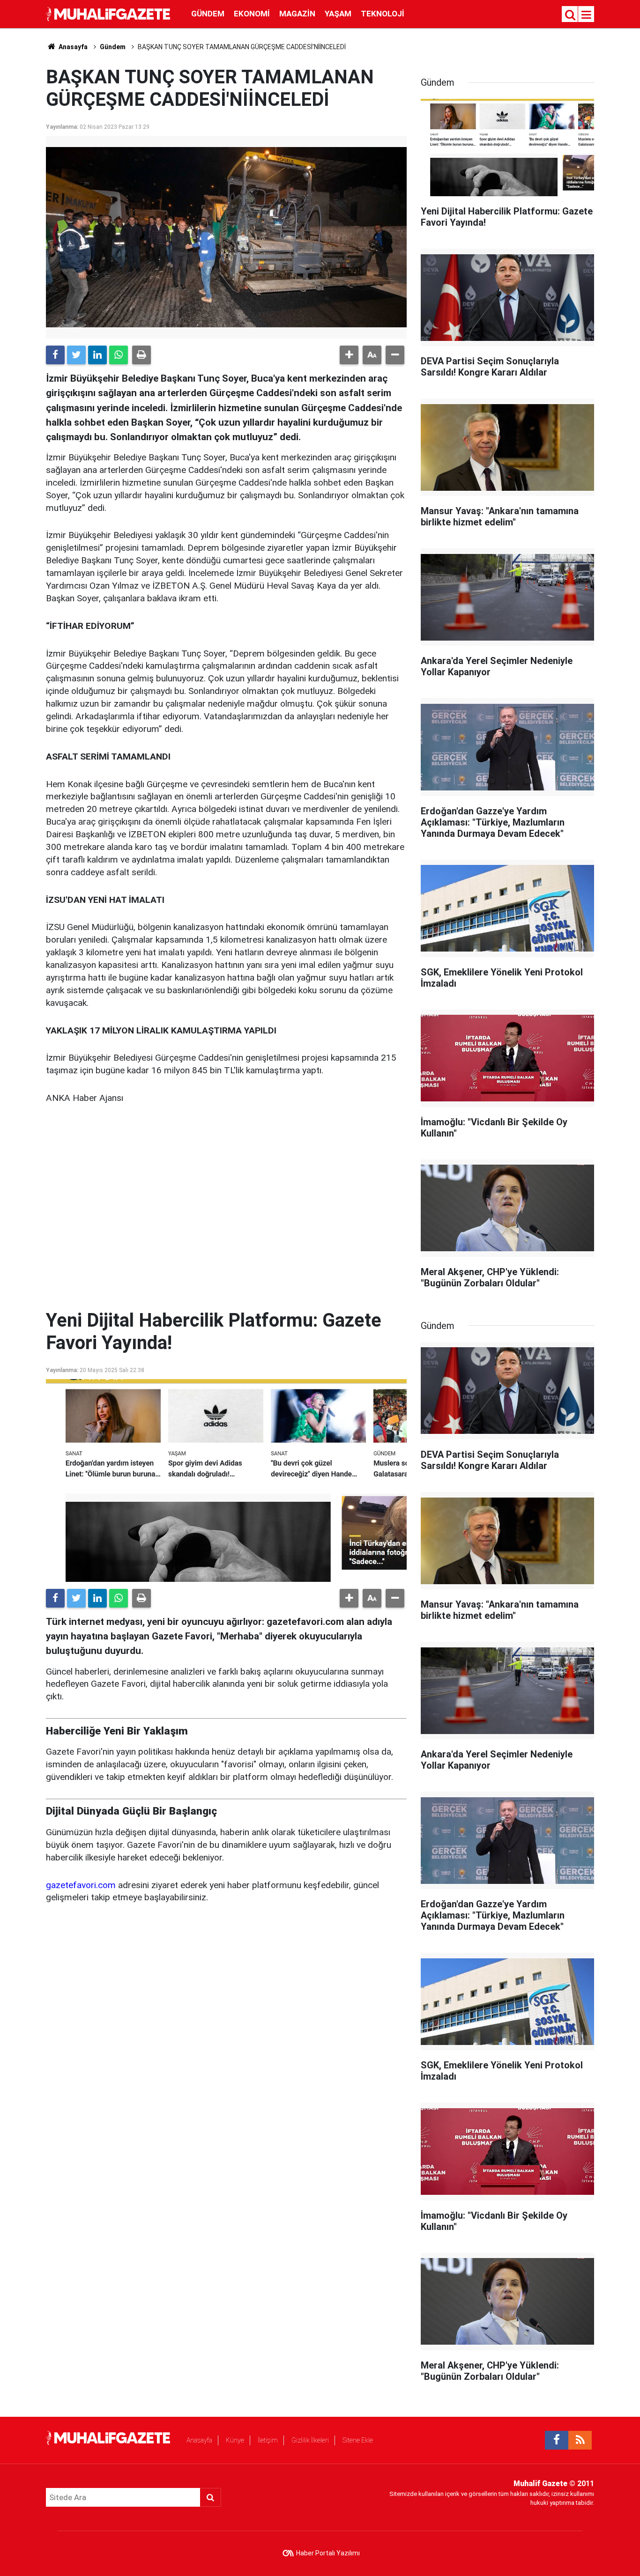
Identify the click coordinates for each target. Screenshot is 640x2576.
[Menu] (587, 15)
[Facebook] (55, 355)
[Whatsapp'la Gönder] (119, 355)
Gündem (208, 14)
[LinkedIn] (97, 355)
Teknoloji (383, 14)
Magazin (297, 14)
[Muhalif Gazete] (109, 13)
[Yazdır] (141, 355)
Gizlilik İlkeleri (310, 2440)
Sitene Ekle (358, 2440)
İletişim (268, 2440)
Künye (235, 2440)
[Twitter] (76, 355)
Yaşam (338, 14)
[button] (349, 355)
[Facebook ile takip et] (557, 2440)
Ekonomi (252, 14)
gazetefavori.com (81, 1885)
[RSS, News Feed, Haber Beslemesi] (580, 2440)
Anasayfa (199, 2440)
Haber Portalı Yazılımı (328, 2553)
